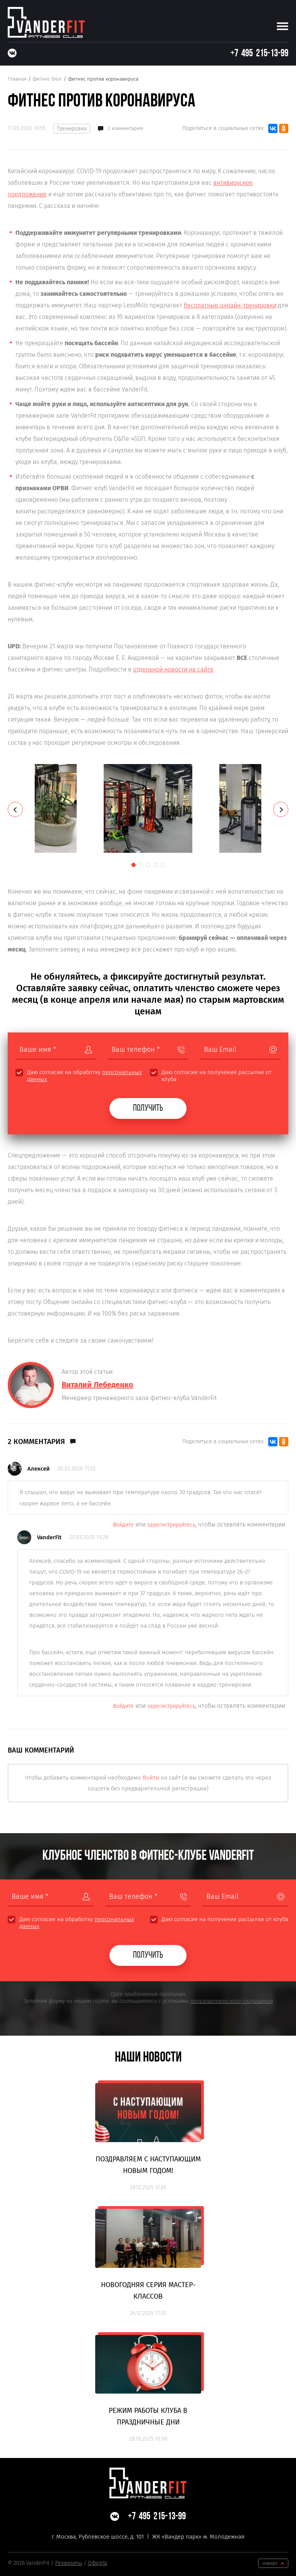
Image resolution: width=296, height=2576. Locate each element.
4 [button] (156, 865)
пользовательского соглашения (232, 2001)
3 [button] (148, 865)
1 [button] (134, 865)
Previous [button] (15, 809)
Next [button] (281, 809)
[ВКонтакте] (273, 128)
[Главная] (46, 22)
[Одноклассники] (284, 128)
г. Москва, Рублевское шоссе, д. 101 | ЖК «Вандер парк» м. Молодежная (148, 2537)
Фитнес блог (47, 79)
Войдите (123, 1525)
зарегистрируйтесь (171, 1525)
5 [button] (163, 865)
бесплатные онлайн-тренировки (230, 305)
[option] (148, 808)
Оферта (98, 2563)
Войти (151, 1778)
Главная (17, 79)
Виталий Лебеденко (98, 1385)
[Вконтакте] (12, 53)
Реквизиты (69, 2563)
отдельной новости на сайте (173, 669)
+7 (259, 54)
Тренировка (72, 129)
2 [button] (141, 865)
